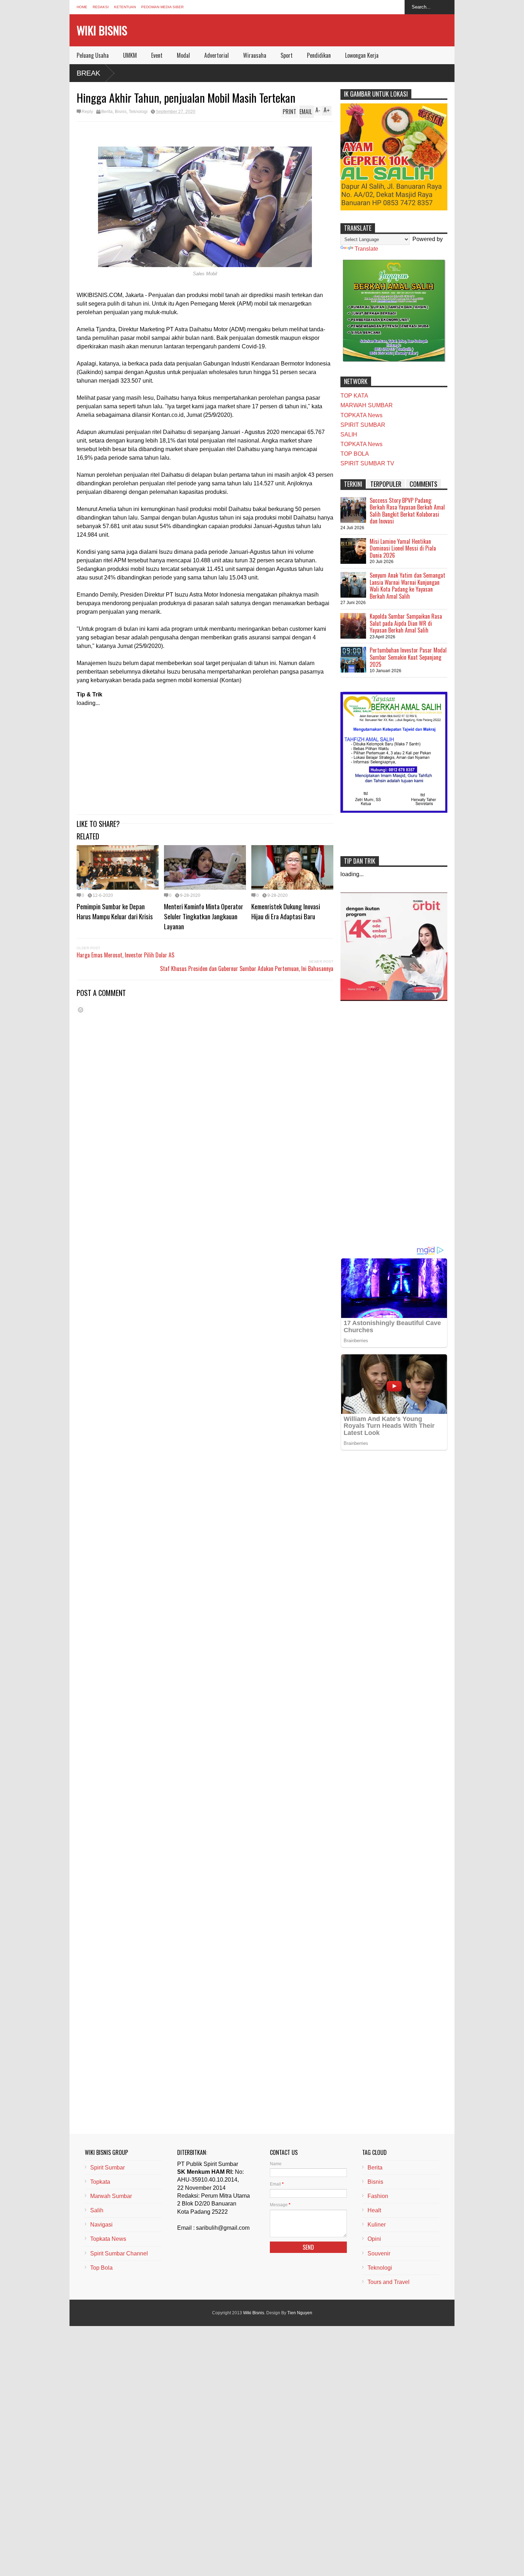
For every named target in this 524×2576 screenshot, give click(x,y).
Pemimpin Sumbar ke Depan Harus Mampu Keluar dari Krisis (115, 911)
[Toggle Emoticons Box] (81, 1010)
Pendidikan (319, 55)
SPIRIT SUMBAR (363, 425)
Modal (183, 55)
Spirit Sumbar (107, 2168)
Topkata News (108, 2239)
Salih (97, 2210)
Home (82, 7)
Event (157, 55)
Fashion (378, 2196)
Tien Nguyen (300, 2313)
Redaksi (101, 7)
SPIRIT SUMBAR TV (367, 463)
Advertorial (217, 55)
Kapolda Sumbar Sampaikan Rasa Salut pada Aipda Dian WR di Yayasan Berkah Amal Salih (406, 623)
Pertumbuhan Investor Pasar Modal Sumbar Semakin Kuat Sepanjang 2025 (408, 657)
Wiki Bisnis (102, 30)
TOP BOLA (355, 454)
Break (88, 73)
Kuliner (377, 2225)
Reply (87, 112)
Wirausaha (255, 55)
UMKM (130, 55)
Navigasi (101, 2225)
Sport (287, 55)
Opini (374, 2239)
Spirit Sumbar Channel (119, 2253)
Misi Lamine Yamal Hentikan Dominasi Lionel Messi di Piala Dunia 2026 (403, 548)
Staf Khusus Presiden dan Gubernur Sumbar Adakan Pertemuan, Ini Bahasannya (247, 968)
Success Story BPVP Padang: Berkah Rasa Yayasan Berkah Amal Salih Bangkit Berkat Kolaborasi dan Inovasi (407, 511)
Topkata (100, 2182)
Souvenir (379, 2253)
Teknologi (138, 112)
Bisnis (121, 112)
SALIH (349, 435)
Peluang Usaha (93, 55)
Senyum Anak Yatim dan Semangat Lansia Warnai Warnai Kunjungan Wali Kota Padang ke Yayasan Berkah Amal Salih (407, 586)
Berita (107, 112)
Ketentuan (125, 7)
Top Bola (101, 2268)
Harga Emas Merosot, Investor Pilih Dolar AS (125, 955)
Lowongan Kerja (362, 55)
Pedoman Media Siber (162, 7)
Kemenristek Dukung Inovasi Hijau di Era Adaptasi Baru (286, 911)
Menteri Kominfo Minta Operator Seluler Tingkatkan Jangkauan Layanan (204, 916)
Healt (374, 2210)
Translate (366, 249)
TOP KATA (354, 396)
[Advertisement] (205, 757)
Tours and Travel (389, 2282)
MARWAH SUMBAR (367, 405)
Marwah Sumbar (111, 2196)
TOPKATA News (361, 415)
